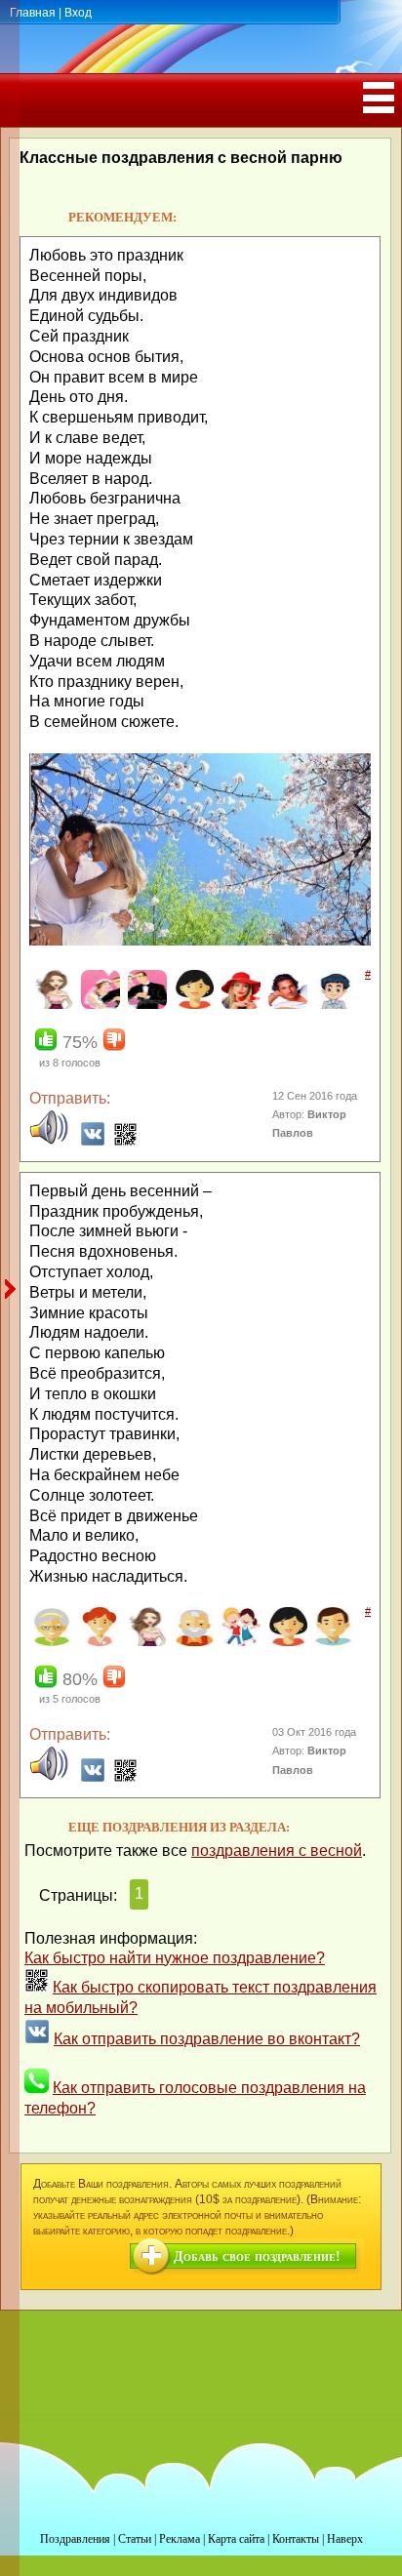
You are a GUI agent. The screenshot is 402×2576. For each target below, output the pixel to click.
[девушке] (51, 1005)
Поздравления (75, 2539)
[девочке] (98, 1642)
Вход (78, 13)
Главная (33, 13)
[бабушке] (51, 1642)
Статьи (135, 2539)
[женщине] (192, 1005)
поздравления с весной (277, 1851)
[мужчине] (332, 1642)
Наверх (345, 2539)
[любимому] (285, 1005)
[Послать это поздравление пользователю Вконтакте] (93, 1141)
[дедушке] (192, 1642)
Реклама (180, 2539)
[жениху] (145, 1005)
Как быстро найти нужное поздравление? (175, 1958)
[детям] (239, 1642)
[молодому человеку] (332, 1005)
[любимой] (239, 1005)
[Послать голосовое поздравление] (49, 1141)
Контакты (296, 2539)
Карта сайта (236, 2539)
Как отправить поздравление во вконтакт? (207, 2039)
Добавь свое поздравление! (257, 2256)
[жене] (98, 1005)
